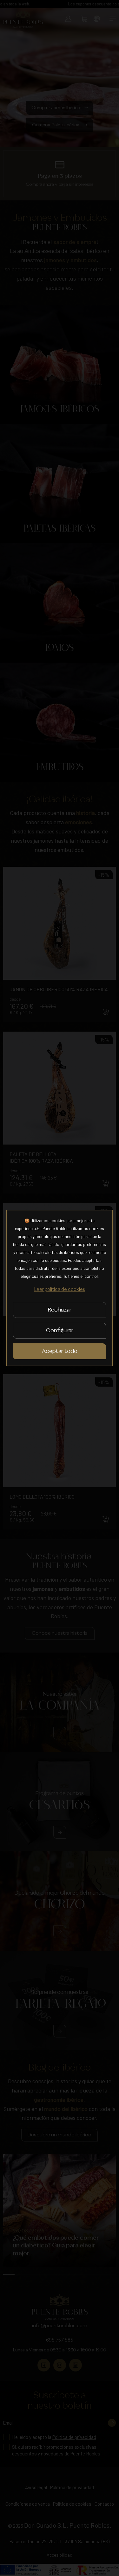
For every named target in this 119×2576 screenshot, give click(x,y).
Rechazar (60, 1310)
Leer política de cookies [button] (60, 1290)
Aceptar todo (60, 1351)
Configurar (60, 1331)
